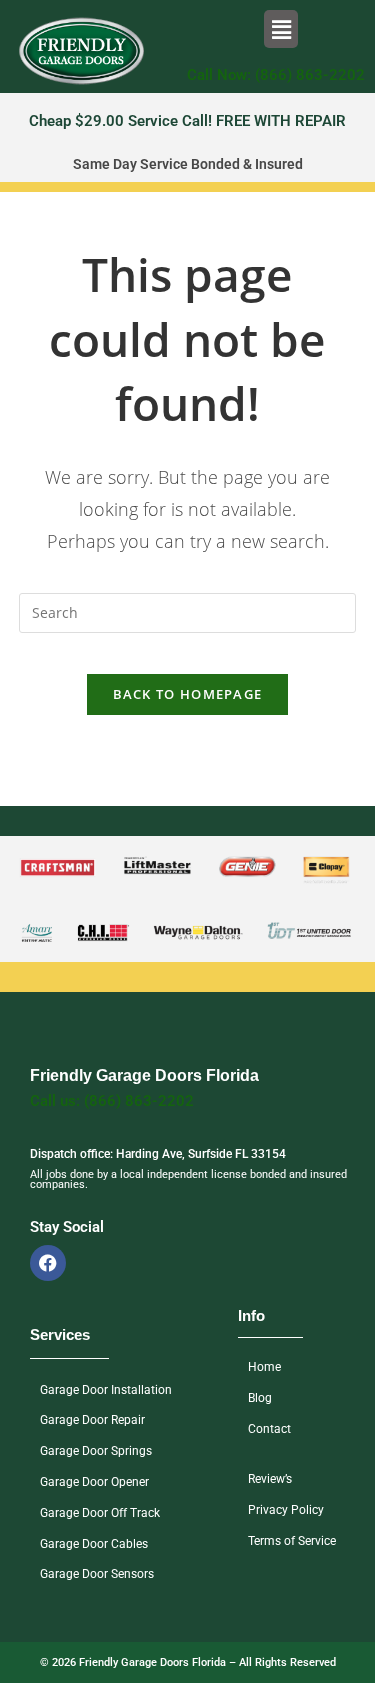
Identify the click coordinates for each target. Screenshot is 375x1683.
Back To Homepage (188, 694)
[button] (281, 29)
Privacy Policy (286, 1510)
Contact (269, 1429)
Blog (260, 1398)
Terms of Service (292, 1541)
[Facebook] (48, 1263)
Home (264, 1367)
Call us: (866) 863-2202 (112, 1101)
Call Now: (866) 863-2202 (276, 75)
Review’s (270, 1479)
